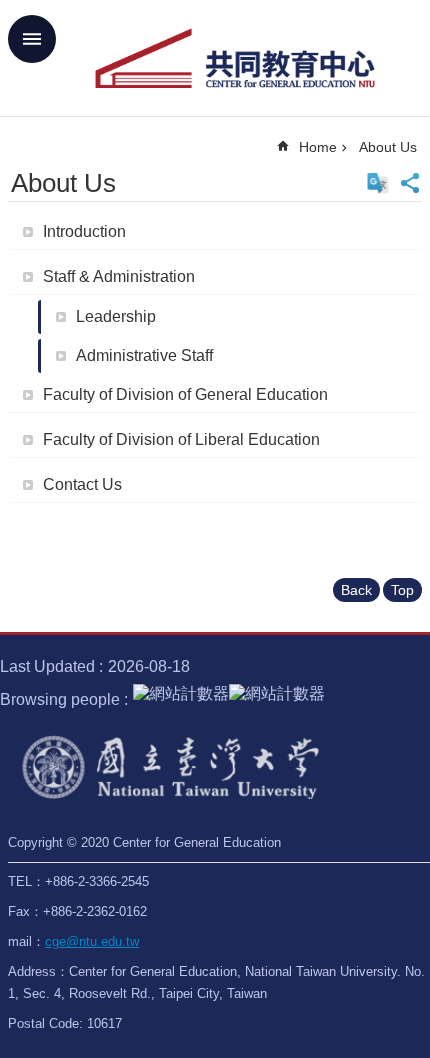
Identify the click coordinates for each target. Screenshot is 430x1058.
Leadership (116, 316)
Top (402, 590)
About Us (388, 147)
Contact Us (82, 484)
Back (356, 590)
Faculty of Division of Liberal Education (181, 439)
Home (318, 147)
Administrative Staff (144, 355)
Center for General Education (235, 58)
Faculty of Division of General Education (185, 394)
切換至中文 (378, 183)
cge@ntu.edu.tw (92, 941)
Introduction (84, 231)
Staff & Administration (119, 276)
